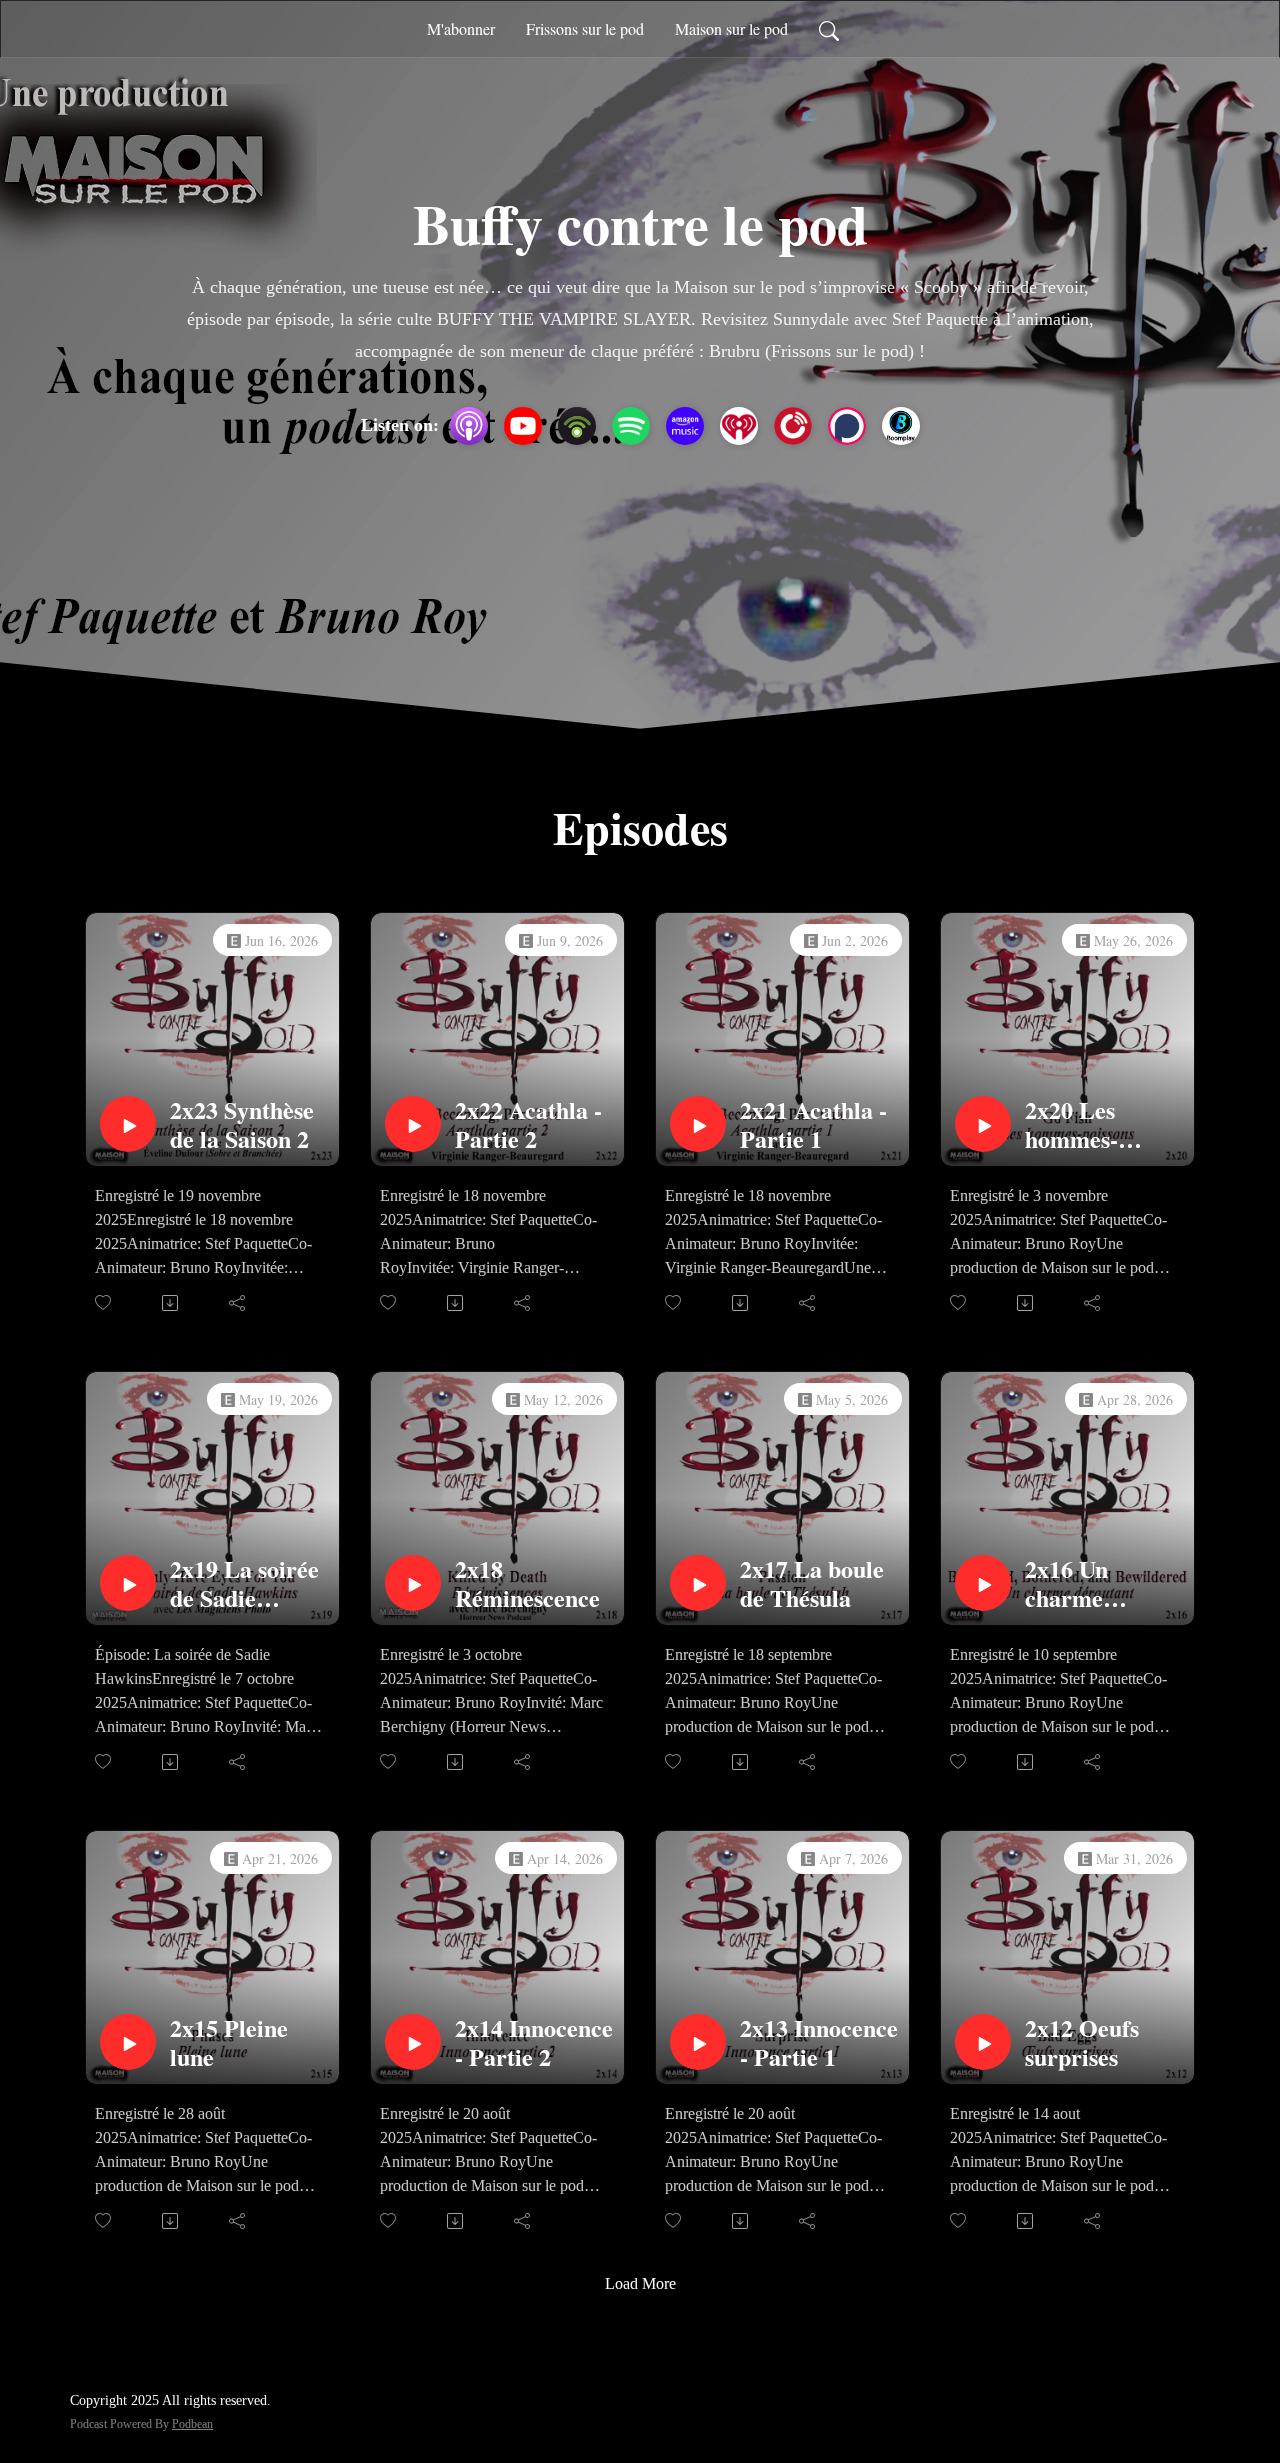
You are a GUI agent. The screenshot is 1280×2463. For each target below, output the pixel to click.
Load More (640, 2283)
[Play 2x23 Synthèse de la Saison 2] (128, 1124)
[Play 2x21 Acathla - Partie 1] (698, 1124)
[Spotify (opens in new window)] (631, 426)
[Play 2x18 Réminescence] (413, 1583)
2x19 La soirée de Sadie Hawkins (244, 1584)
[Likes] (104, 1302)
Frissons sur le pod (585, 28)
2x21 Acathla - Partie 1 (813, 1125)
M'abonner (461, 28)
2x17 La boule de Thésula (812, 1584)
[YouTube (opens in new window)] (523, 426)
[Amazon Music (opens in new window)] (685, 426)
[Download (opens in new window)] (171, 1303)
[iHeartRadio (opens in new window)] (739, 426)
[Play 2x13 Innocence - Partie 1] (698, 2042)
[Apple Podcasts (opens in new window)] (469, 426)
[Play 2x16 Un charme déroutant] (983, 1583)
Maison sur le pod (731, 28)
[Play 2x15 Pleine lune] (128, 2042)
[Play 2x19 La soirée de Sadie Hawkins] (128, 1583)
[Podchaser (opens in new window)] (847, 426)
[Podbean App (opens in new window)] (577, 426)
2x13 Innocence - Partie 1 (819, 2043)
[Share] (238, 1303)
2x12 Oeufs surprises (1082, 2043)
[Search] (829, 29)
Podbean (192, 2424)
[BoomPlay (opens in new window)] (901, 426)
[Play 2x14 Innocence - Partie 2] (413, 2042)
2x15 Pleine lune (229, 2043)
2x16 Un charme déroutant (1075, 1584)
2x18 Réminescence (527, 1584)
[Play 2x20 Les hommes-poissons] (983, 1124)
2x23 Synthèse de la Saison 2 (242, 1125)
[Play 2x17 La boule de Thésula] (698, 1583)
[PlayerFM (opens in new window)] (793, 426)
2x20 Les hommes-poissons (1071, 1125)
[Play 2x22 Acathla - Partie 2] (413, 1124)
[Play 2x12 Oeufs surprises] (983, 2042)
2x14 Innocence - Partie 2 (534, 2043)
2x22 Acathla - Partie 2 (528, 1125)
